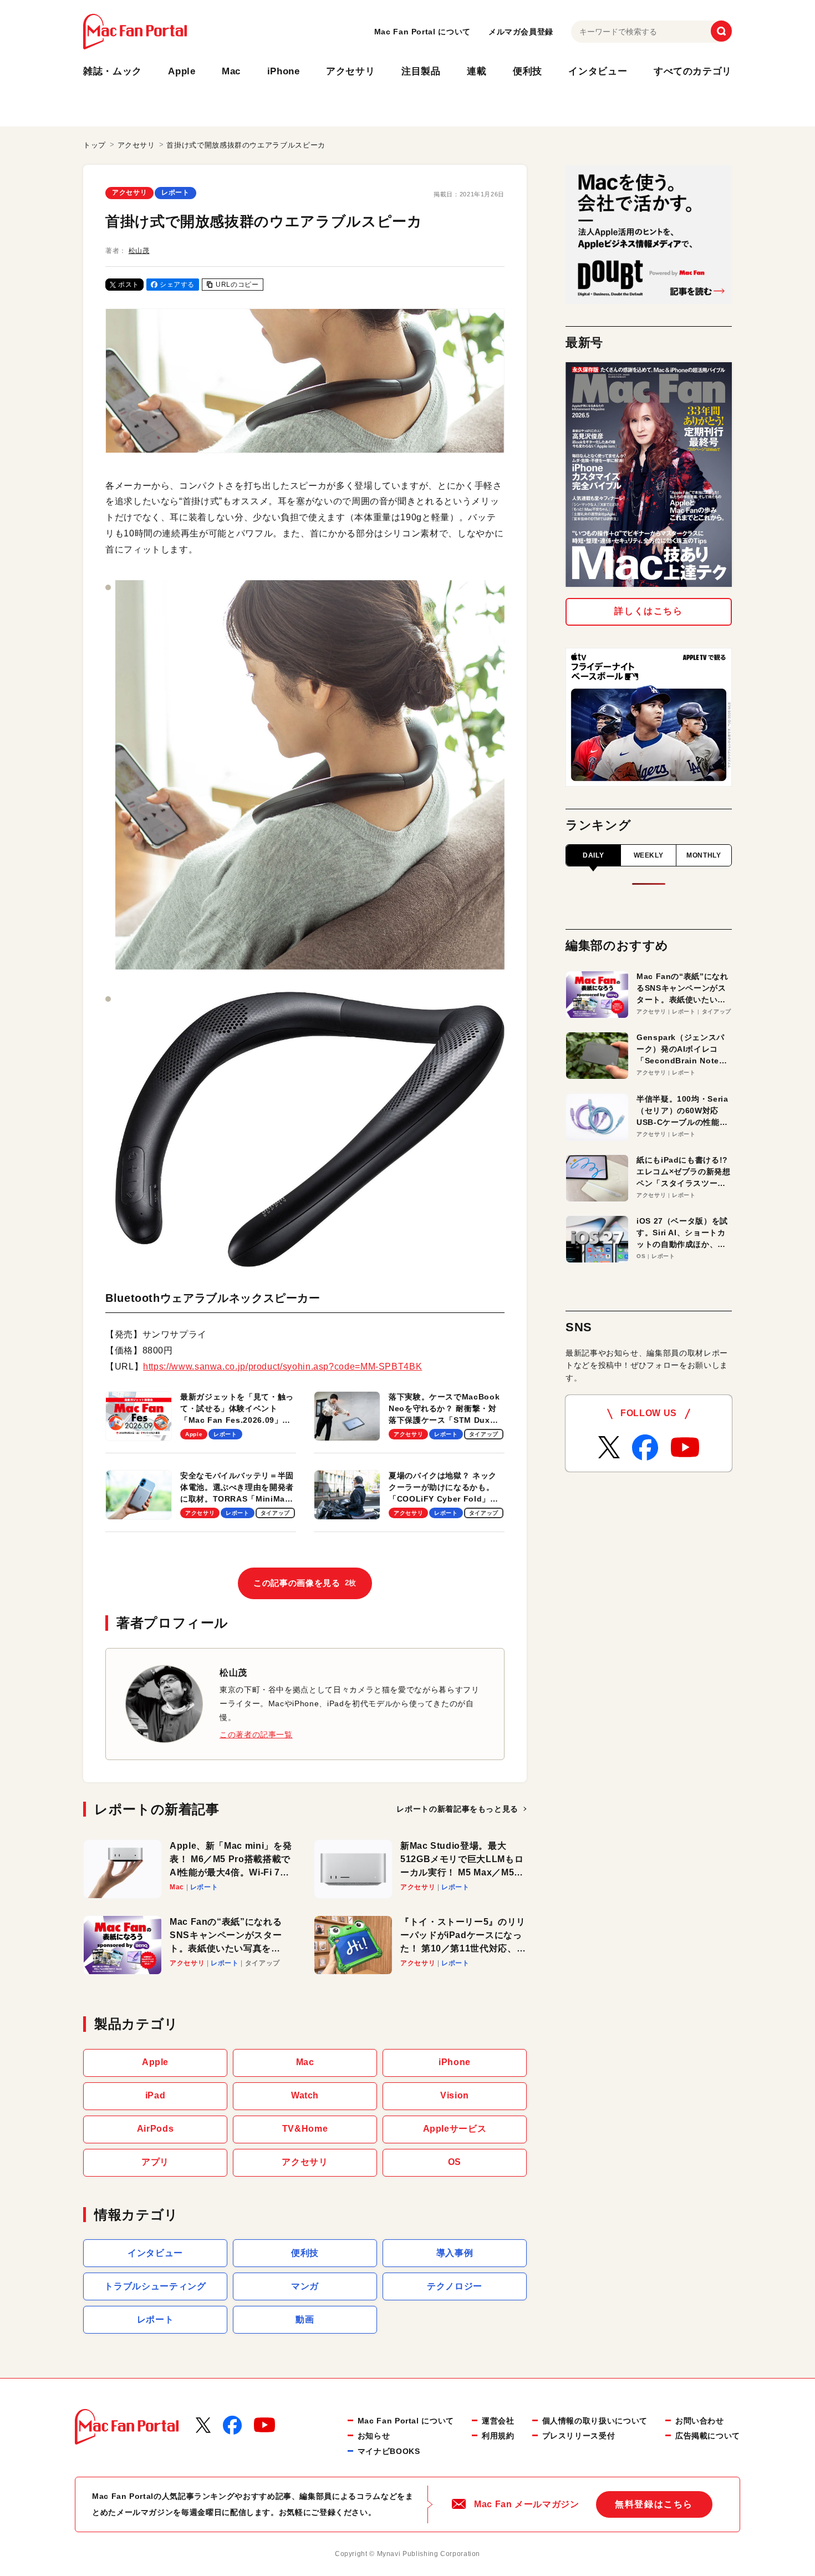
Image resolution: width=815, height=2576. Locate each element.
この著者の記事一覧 (256, 1735)
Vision (455, 2095)
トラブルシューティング (155, 2286)
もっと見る (457, 1809)
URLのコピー (237, 285)
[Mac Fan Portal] (135, 32)
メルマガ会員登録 (521, 32)
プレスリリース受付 (579, 2436)
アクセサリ (350, 71)
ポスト (129, 285)
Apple (182, 71)
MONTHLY (704, 855)
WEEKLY (649, 855)
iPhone (284, 71)
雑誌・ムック (113, 71)
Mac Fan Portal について (422, 32)
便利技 (528, 71)
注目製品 (421, 71)
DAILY (593, 855)
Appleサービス (455, 2129)
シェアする (177, 285)
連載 (477, 71)
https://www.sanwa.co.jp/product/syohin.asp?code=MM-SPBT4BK (282, 1366)
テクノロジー (455, 2286)
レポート (175, 192)
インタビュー (598, 71)
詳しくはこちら (648, 611)
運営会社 (498, 2421)
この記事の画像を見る (305, 1583)
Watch (305, 2095)
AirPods (155, 2129)
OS (455, 2162)
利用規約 (498, 2436)
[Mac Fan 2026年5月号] (649, 475)
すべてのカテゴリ (693, 71)
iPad (156, 2095)
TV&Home (305, 2129)
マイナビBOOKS (389, 2451)
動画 (305, 2319)
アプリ (155, 2162)
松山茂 (139, 251)
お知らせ (374, 2436)
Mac (231, 71)
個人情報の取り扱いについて (595, 2421)
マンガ (305, 2286)
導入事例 (455, 2253)
